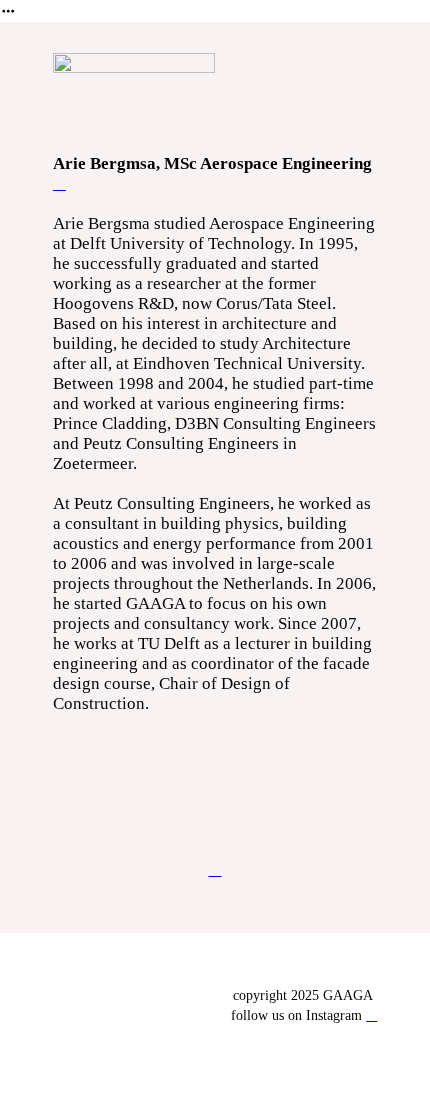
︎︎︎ (215, 869)
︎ (371, 1015)
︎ (59, 183)
